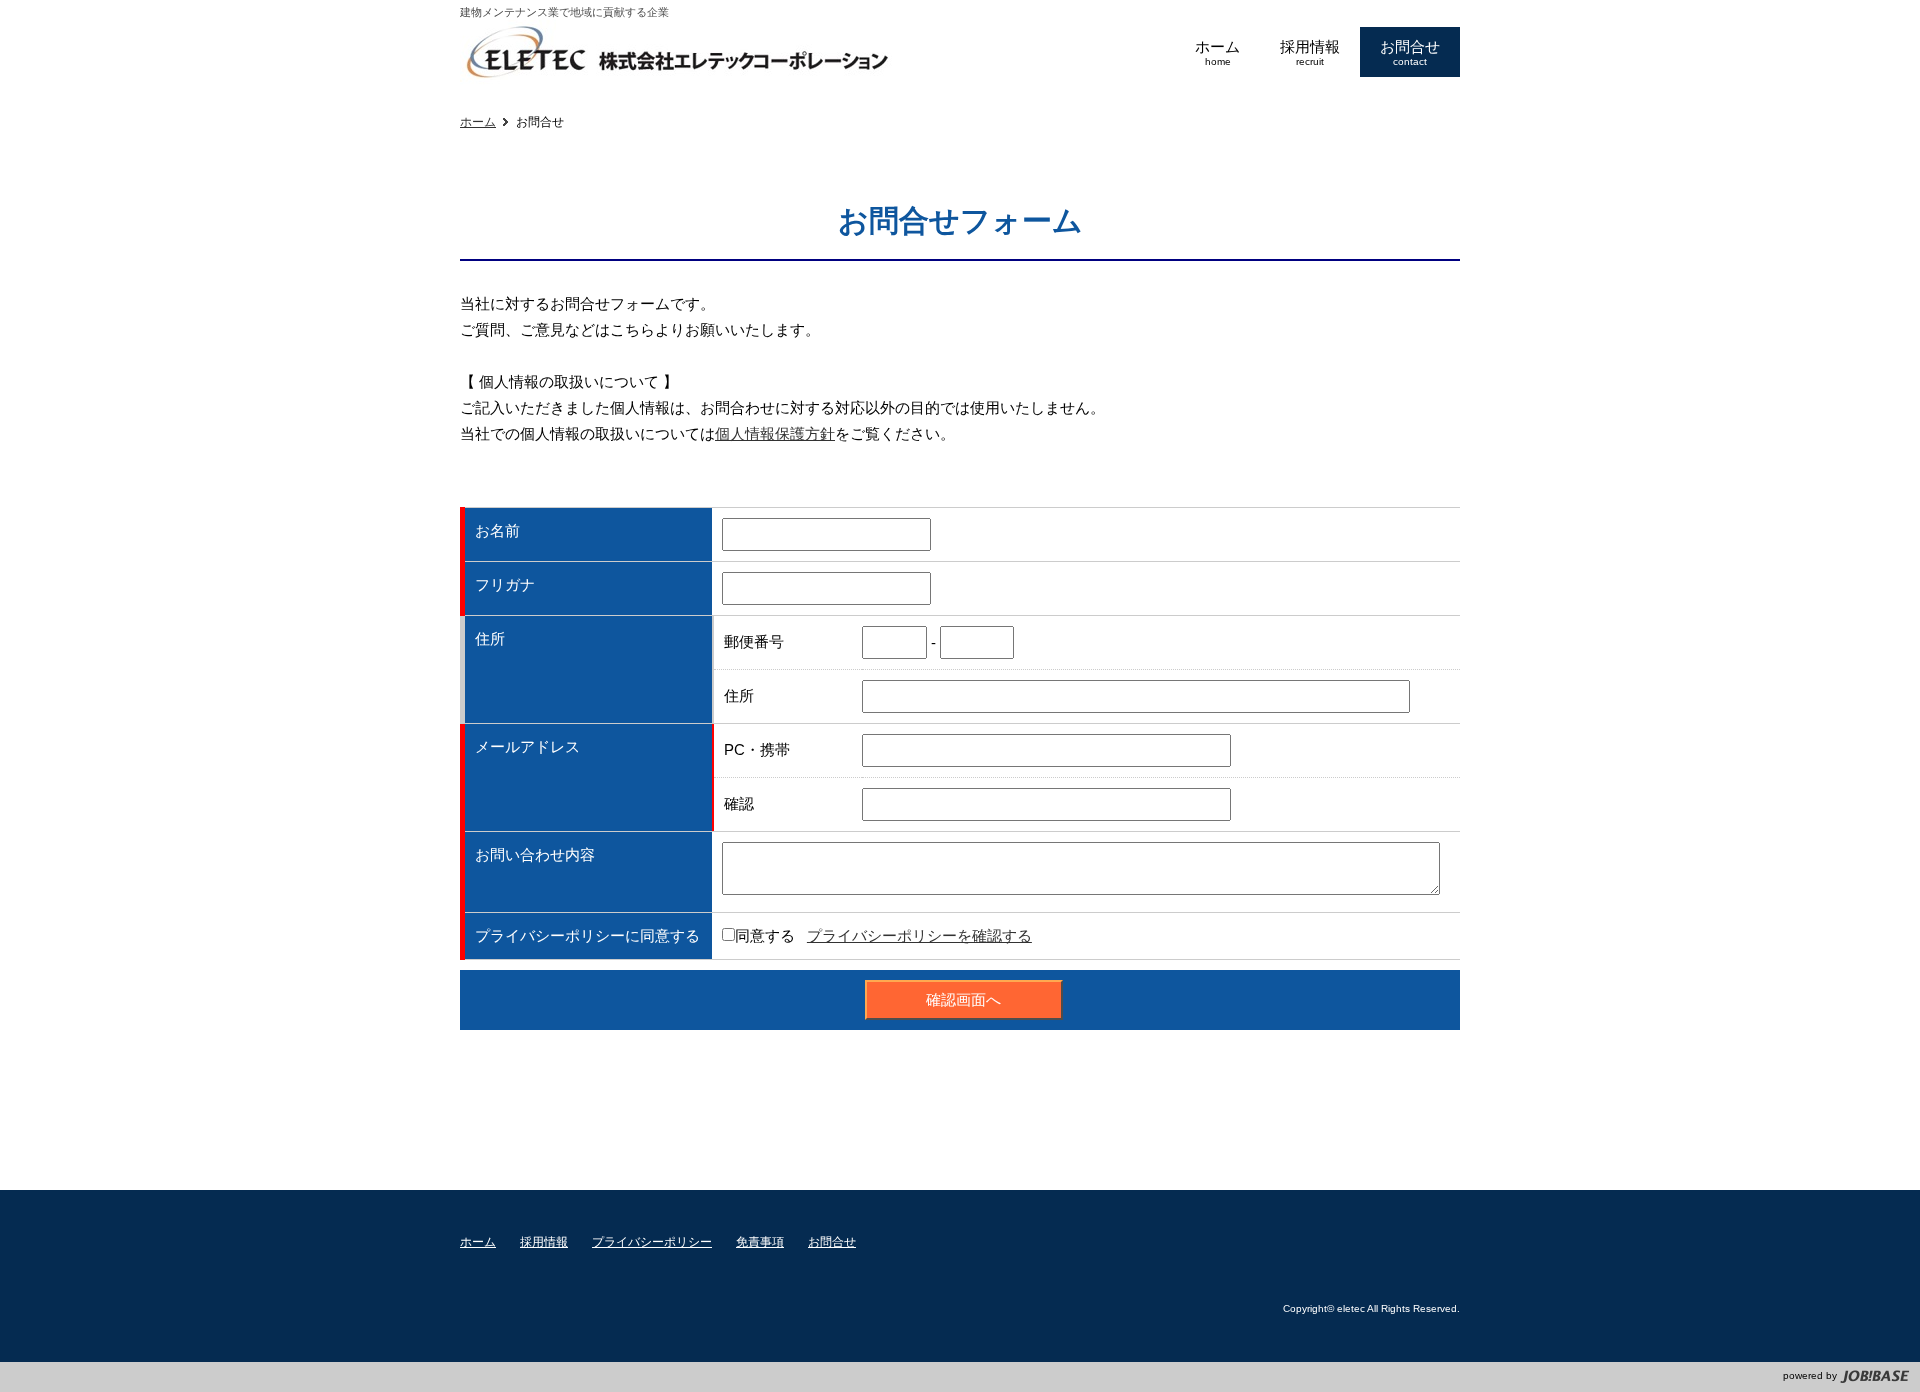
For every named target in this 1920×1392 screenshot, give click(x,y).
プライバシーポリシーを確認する (919, 935)
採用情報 (544, 1242)
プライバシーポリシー (652, 1242)
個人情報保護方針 (775, 433)
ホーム (478, 122)
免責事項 (760, 1242)
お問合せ (832, 1242)
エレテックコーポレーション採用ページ (678, 53)
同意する (765, 935)
